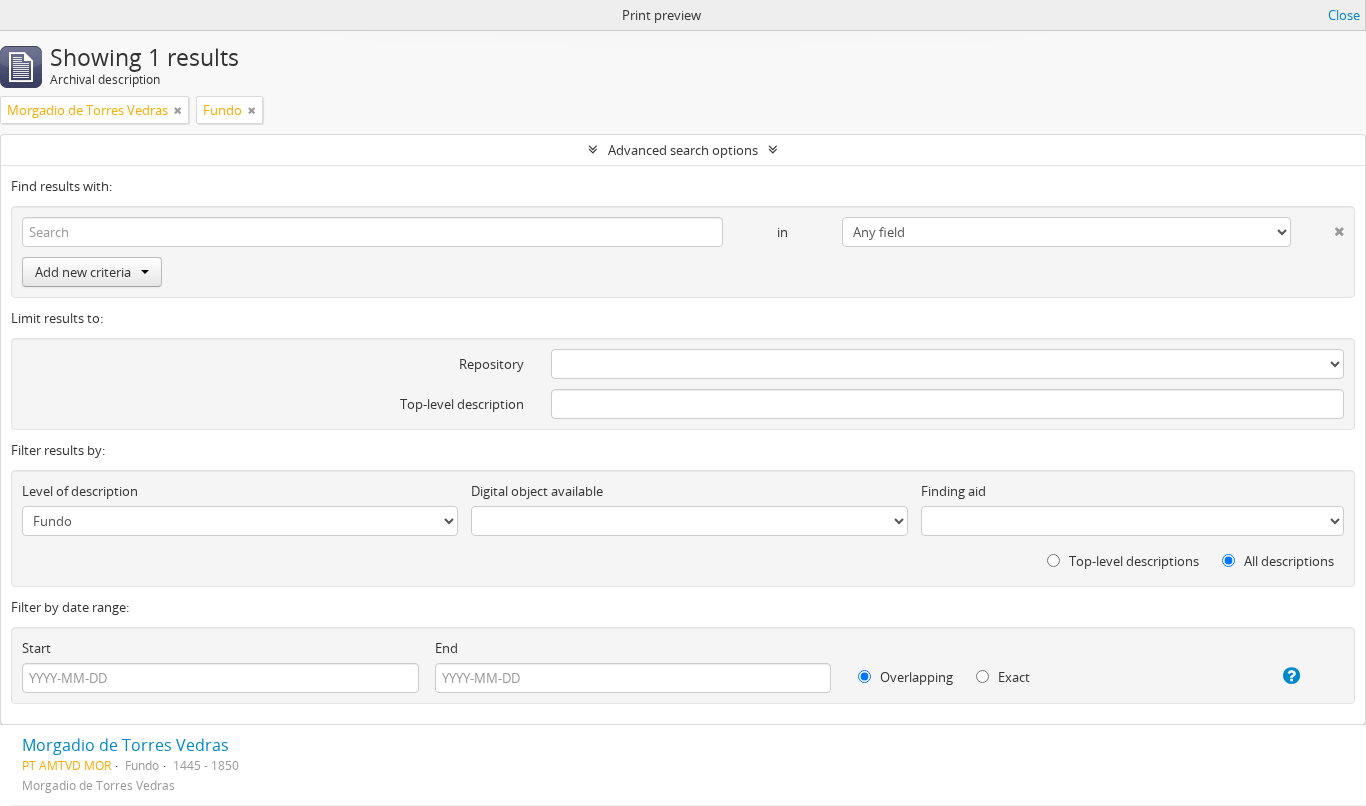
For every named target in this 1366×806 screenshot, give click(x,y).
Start (36, 648)
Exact (1012, 677)
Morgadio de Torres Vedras (125, 745)
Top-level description (462, 404)
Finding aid (953, 491)
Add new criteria (83, 272)
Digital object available (537, 491)
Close (1344, 15)
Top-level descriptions (1132, 561)
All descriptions (1287, 561)
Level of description (80, 491)
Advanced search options (683, 150)
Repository (491, 364)
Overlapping (915, 677)
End (446, 648)
